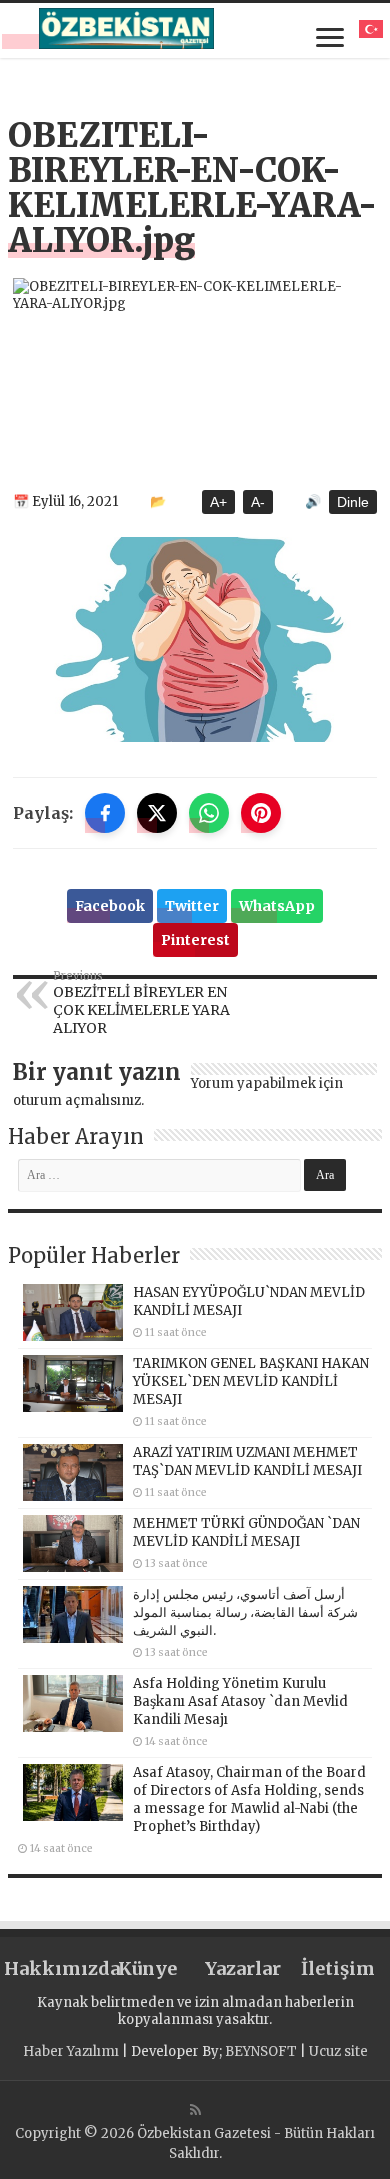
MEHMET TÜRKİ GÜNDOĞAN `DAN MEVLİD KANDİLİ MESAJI (246, 1532)
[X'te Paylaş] (157, 813)
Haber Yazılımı (71, 2051)
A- (258, 502)
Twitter (192, 906)
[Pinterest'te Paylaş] (261, 813)
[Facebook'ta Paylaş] (105, 813)
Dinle (353, 502)
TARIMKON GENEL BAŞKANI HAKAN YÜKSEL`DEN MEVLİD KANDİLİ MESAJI (251, 1381)
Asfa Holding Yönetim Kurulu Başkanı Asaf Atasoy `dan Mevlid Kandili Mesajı (240, 1701)
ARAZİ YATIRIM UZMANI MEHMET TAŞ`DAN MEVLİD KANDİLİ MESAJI (247, 1461)
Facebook (110, 906)
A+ (218, 502)
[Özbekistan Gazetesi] (127, 28)
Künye (147, 1968)
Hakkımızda (52, 1968)
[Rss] (195, 2110)
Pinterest (195, 940)
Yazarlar (243, 1968)
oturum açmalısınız (77, 1100)
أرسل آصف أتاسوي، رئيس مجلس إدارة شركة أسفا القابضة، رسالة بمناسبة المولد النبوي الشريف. (245, 1612)
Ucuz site (338, 2051)
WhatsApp (277, 906)
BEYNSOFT (261, 2051)
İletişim (338, 1968)
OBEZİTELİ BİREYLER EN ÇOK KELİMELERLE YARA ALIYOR (141, 1003)
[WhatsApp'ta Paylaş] (209, 813)
